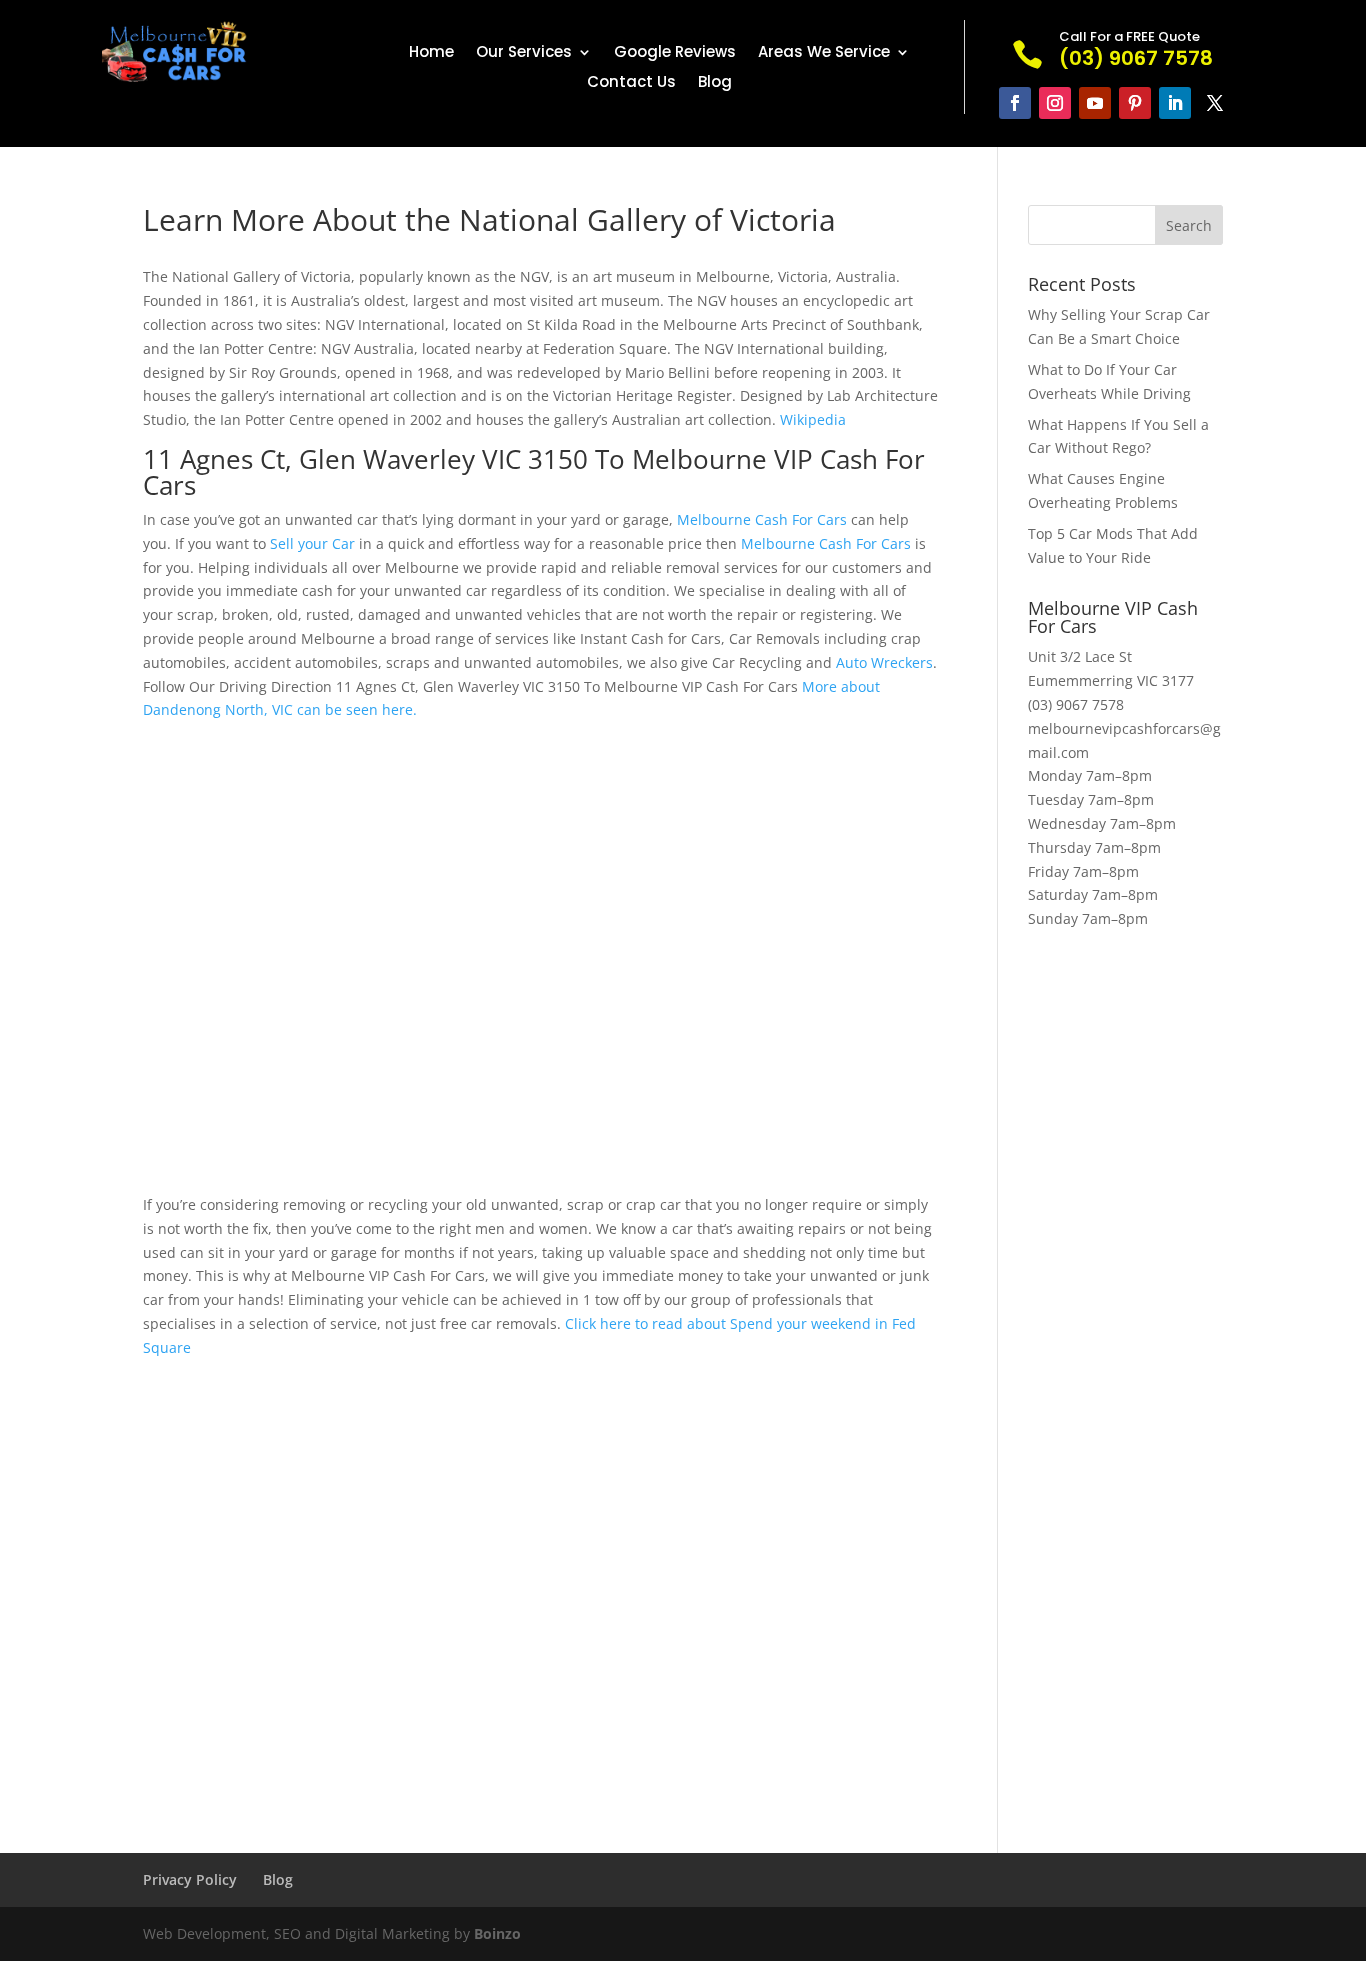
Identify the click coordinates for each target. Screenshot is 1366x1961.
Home (431, 53)
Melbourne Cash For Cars (762, 519)
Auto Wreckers (884, 662)
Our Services (524, 53)
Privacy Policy (190, 1879)
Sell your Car (312, 543)
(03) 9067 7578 (1076, 704)
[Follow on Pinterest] (1135, 103)
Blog (715, 83)
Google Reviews (675, 53)
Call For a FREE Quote (1129, 36)
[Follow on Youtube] (1095, 103)
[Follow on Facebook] (1015, 103)
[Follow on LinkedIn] (1175, 103)
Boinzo (497, 1933)
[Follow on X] (1215, 103)
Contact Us (631, 83)
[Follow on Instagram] (1055, 103)
